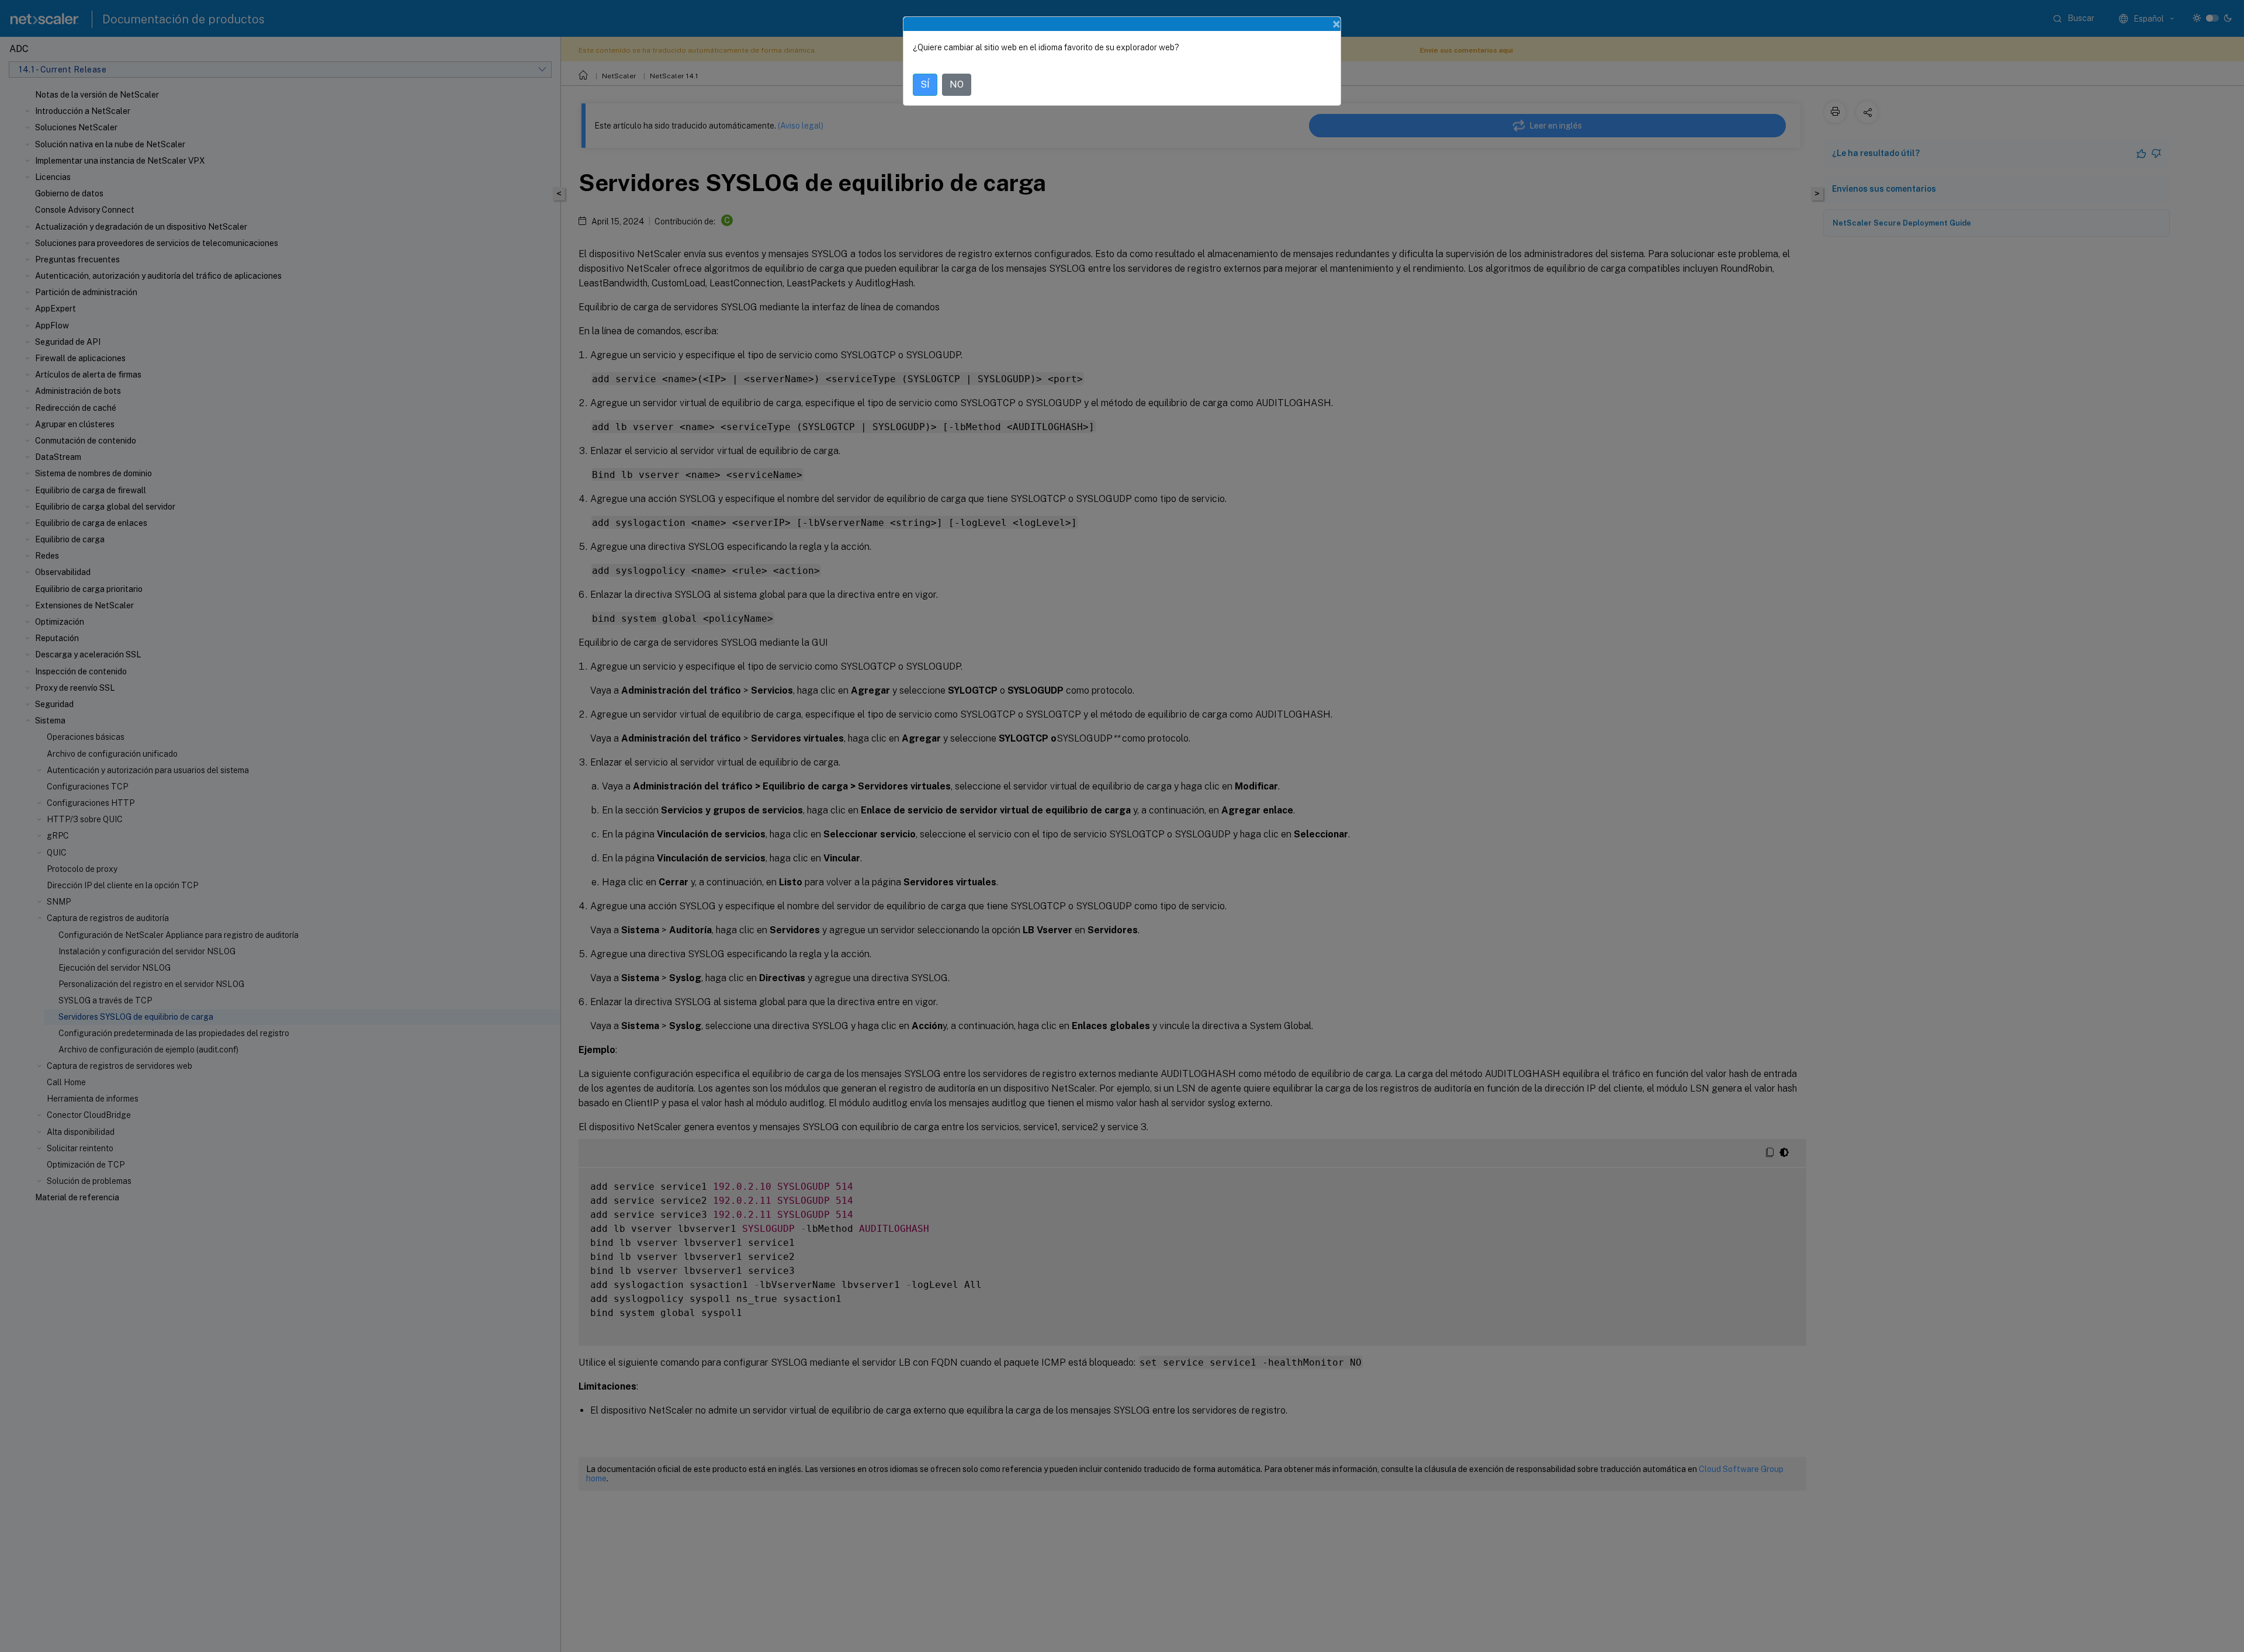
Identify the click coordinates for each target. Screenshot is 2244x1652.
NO (957, 84)
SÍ (925, 84)
